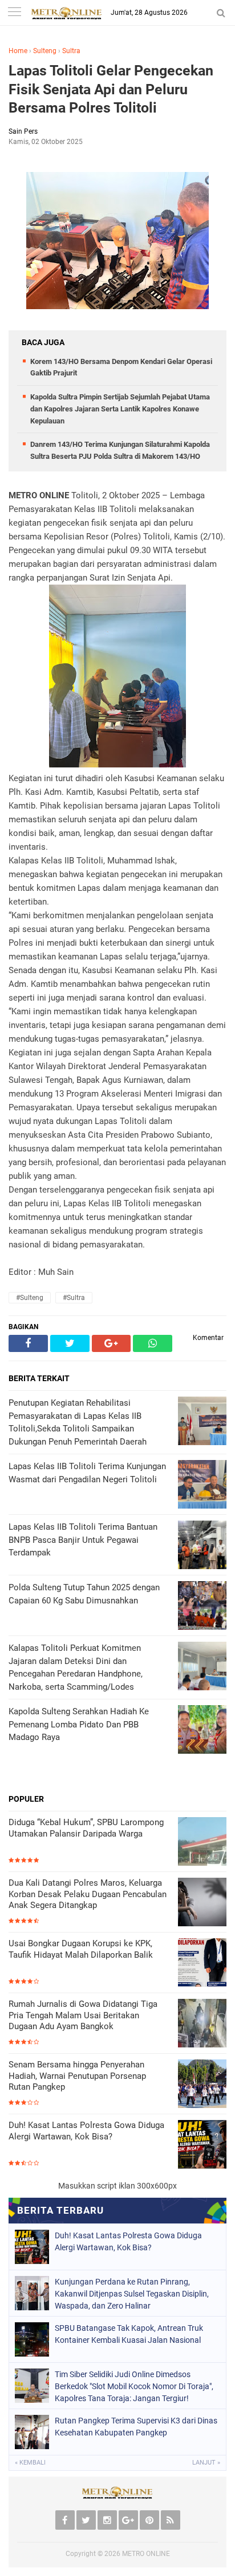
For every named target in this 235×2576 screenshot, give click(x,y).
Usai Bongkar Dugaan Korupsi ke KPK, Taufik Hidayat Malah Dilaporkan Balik (81, 1949)
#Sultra (74, 1298)
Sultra (71, 51)
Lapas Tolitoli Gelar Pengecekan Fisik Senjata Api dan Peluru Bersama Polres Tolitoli (111, 89)
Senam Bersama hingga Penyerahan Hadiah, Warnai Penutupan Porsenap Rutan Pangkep (77, 2076)
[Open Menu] (14, 13)
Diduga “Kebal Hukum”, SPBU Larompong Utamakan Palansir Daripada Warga (86, 1828)
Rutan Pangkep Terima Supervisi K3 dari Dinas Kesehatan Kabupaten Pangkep (136, 2427)
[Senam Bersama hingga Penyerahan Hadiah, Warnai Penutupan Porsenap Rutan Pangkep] (202, 2085)
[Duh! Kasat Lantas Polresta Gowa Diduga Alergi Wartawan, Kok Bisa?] (202, 2145)
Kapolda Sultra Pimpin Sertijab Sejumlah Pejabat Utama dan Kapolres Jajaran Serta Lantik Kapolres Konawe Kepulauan (120, 409)
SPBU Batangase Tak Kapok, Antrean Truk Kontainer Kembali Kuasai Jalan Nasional (129, 2334)
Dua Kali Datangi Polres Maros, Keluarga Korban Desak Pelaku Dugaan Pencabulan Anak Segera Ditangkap (88, 1894)
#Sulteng (30, 1298)
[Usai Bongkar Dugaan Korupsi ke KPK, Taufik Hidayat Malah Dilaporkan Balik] (202, 1964)
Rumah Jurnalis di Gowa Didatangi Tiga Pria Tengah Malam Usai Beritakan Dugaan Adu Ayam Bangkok (83, 2015)
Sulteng (45, 51)
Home (18, 51)
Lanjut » (206, 2463)
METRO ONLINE (146, 2554)
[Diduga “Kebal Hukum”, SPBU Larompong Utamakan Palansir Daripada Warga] (202, 1843)
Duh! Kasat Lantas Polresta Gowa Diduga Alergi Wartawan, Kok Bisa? (86, 2131)
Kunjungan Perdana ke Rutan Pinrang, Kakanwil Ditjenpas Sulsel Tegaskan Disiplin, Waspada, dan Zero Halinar (132, 2294)
